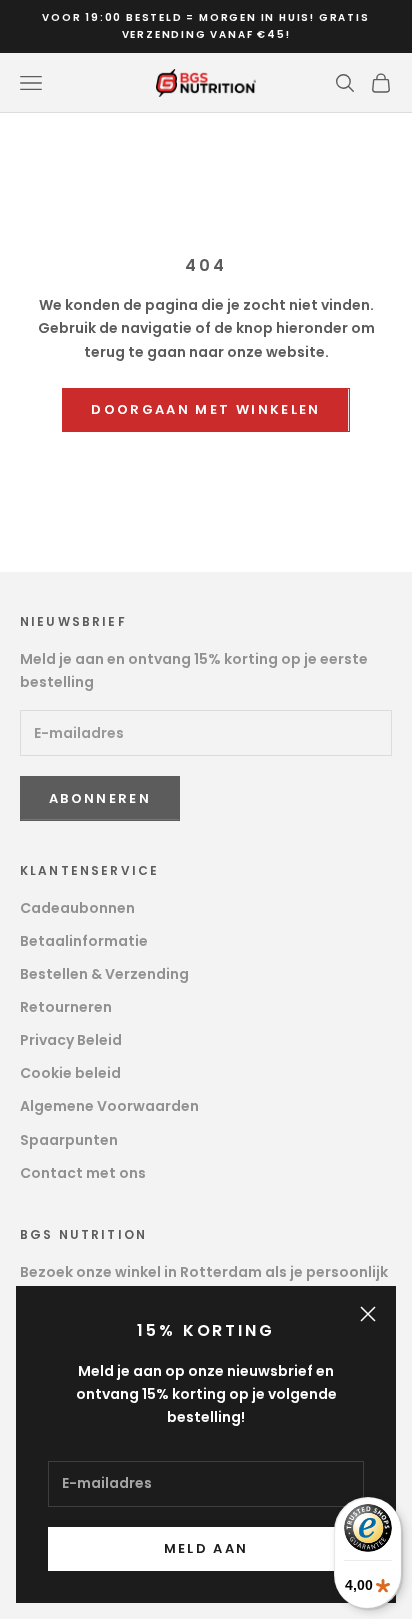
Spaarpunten (69, 1140)
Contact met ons (83, 1173)
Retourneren (66, 1007)
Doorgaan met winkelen (205, 409)
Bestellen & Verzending (104, 974)
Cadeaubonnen (77, 908)
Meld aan (206, 1548)
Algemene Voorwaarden (109, 1106)
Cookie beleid (70, 1073)
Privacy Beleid (71, 1040)
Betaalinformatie (84, 941)
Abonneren (100, 798)
